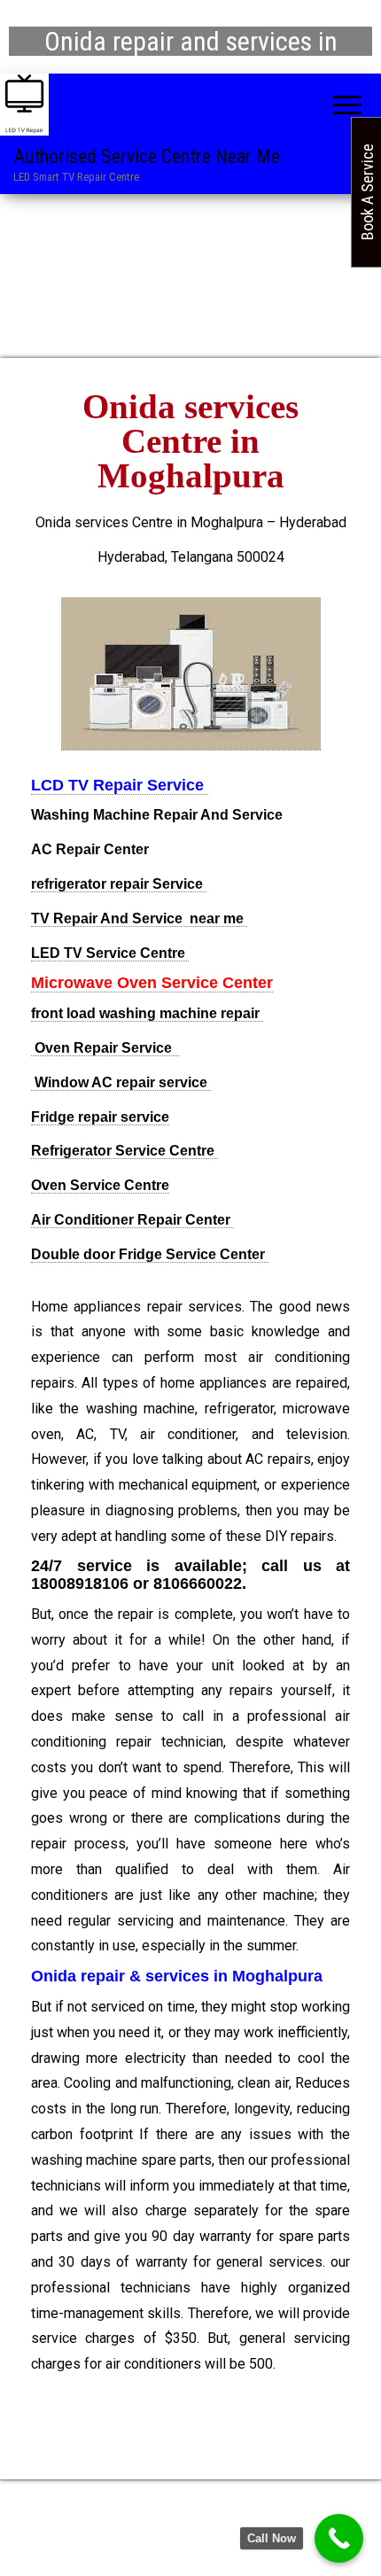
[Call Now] (339, 2538)
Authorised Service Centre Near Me (147, 156)
